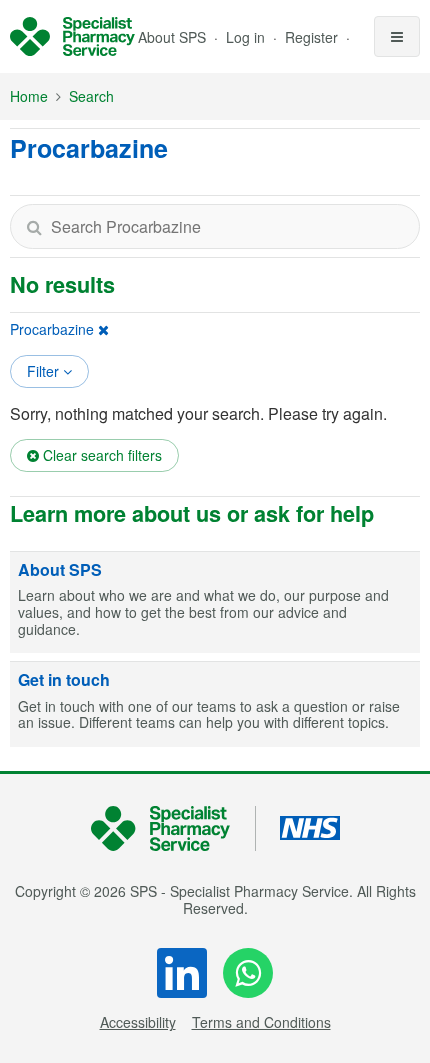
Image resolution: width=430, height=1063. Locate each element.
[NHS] (173, 828)
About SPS (172, 37)
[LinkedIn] (182, 973)
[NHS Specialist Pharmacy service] (72, 37)
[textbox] (215, 226)
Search (91, 96)
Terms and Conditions (261, 1022)
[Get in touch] (215, 704)
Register (313, 37)
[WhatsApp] (248, 973)
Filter (45, 371)
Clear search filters (100, 455)
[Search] (34, 226)
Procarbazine (52, 329)
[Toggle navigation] (397, 36)
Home (29, 96)
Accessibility (138, 1022)
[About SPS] (215, 603)
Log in (247, 37)
